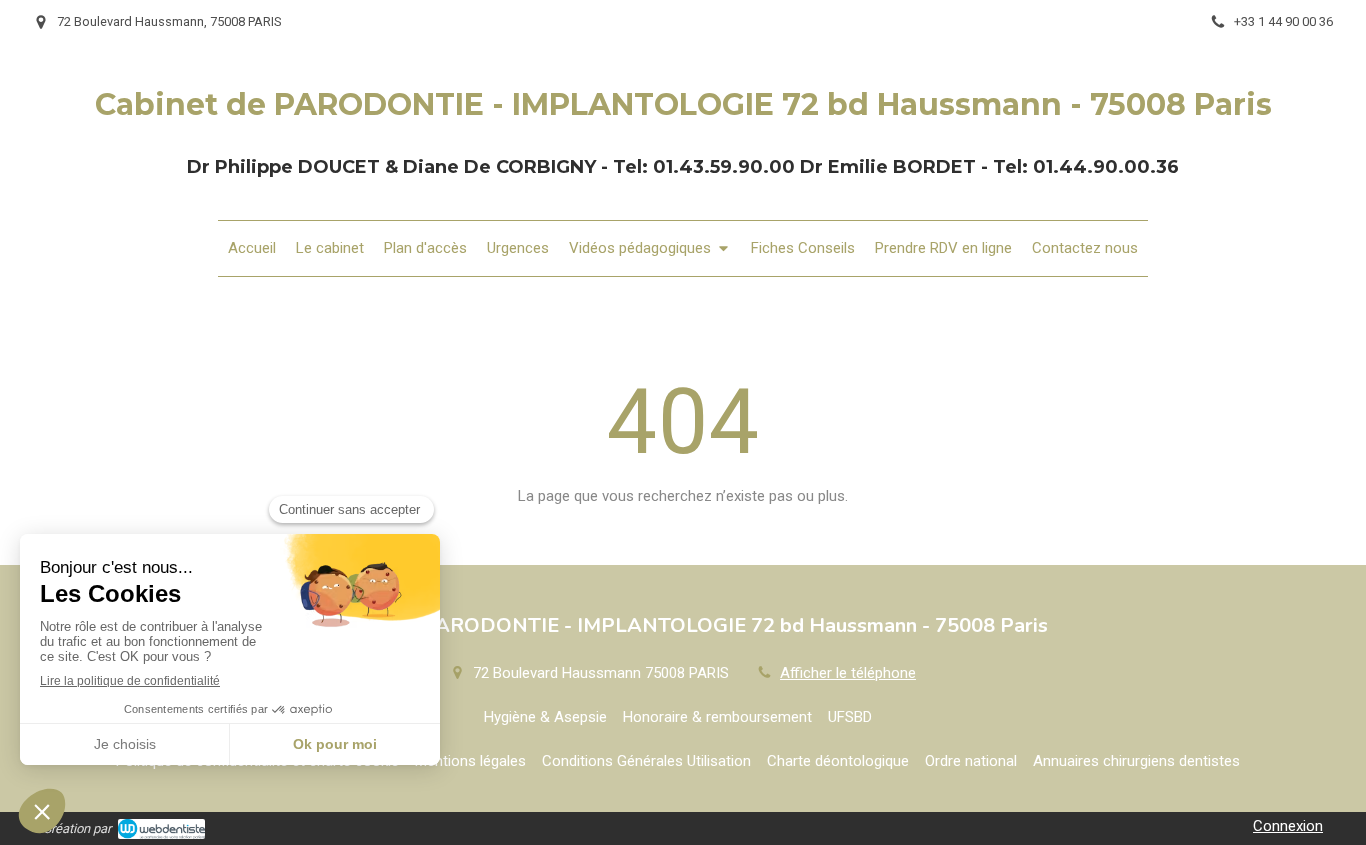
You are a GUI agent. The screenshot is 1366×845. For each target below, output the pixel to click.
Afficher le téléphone (848, 673)
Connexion (1288, 826)
